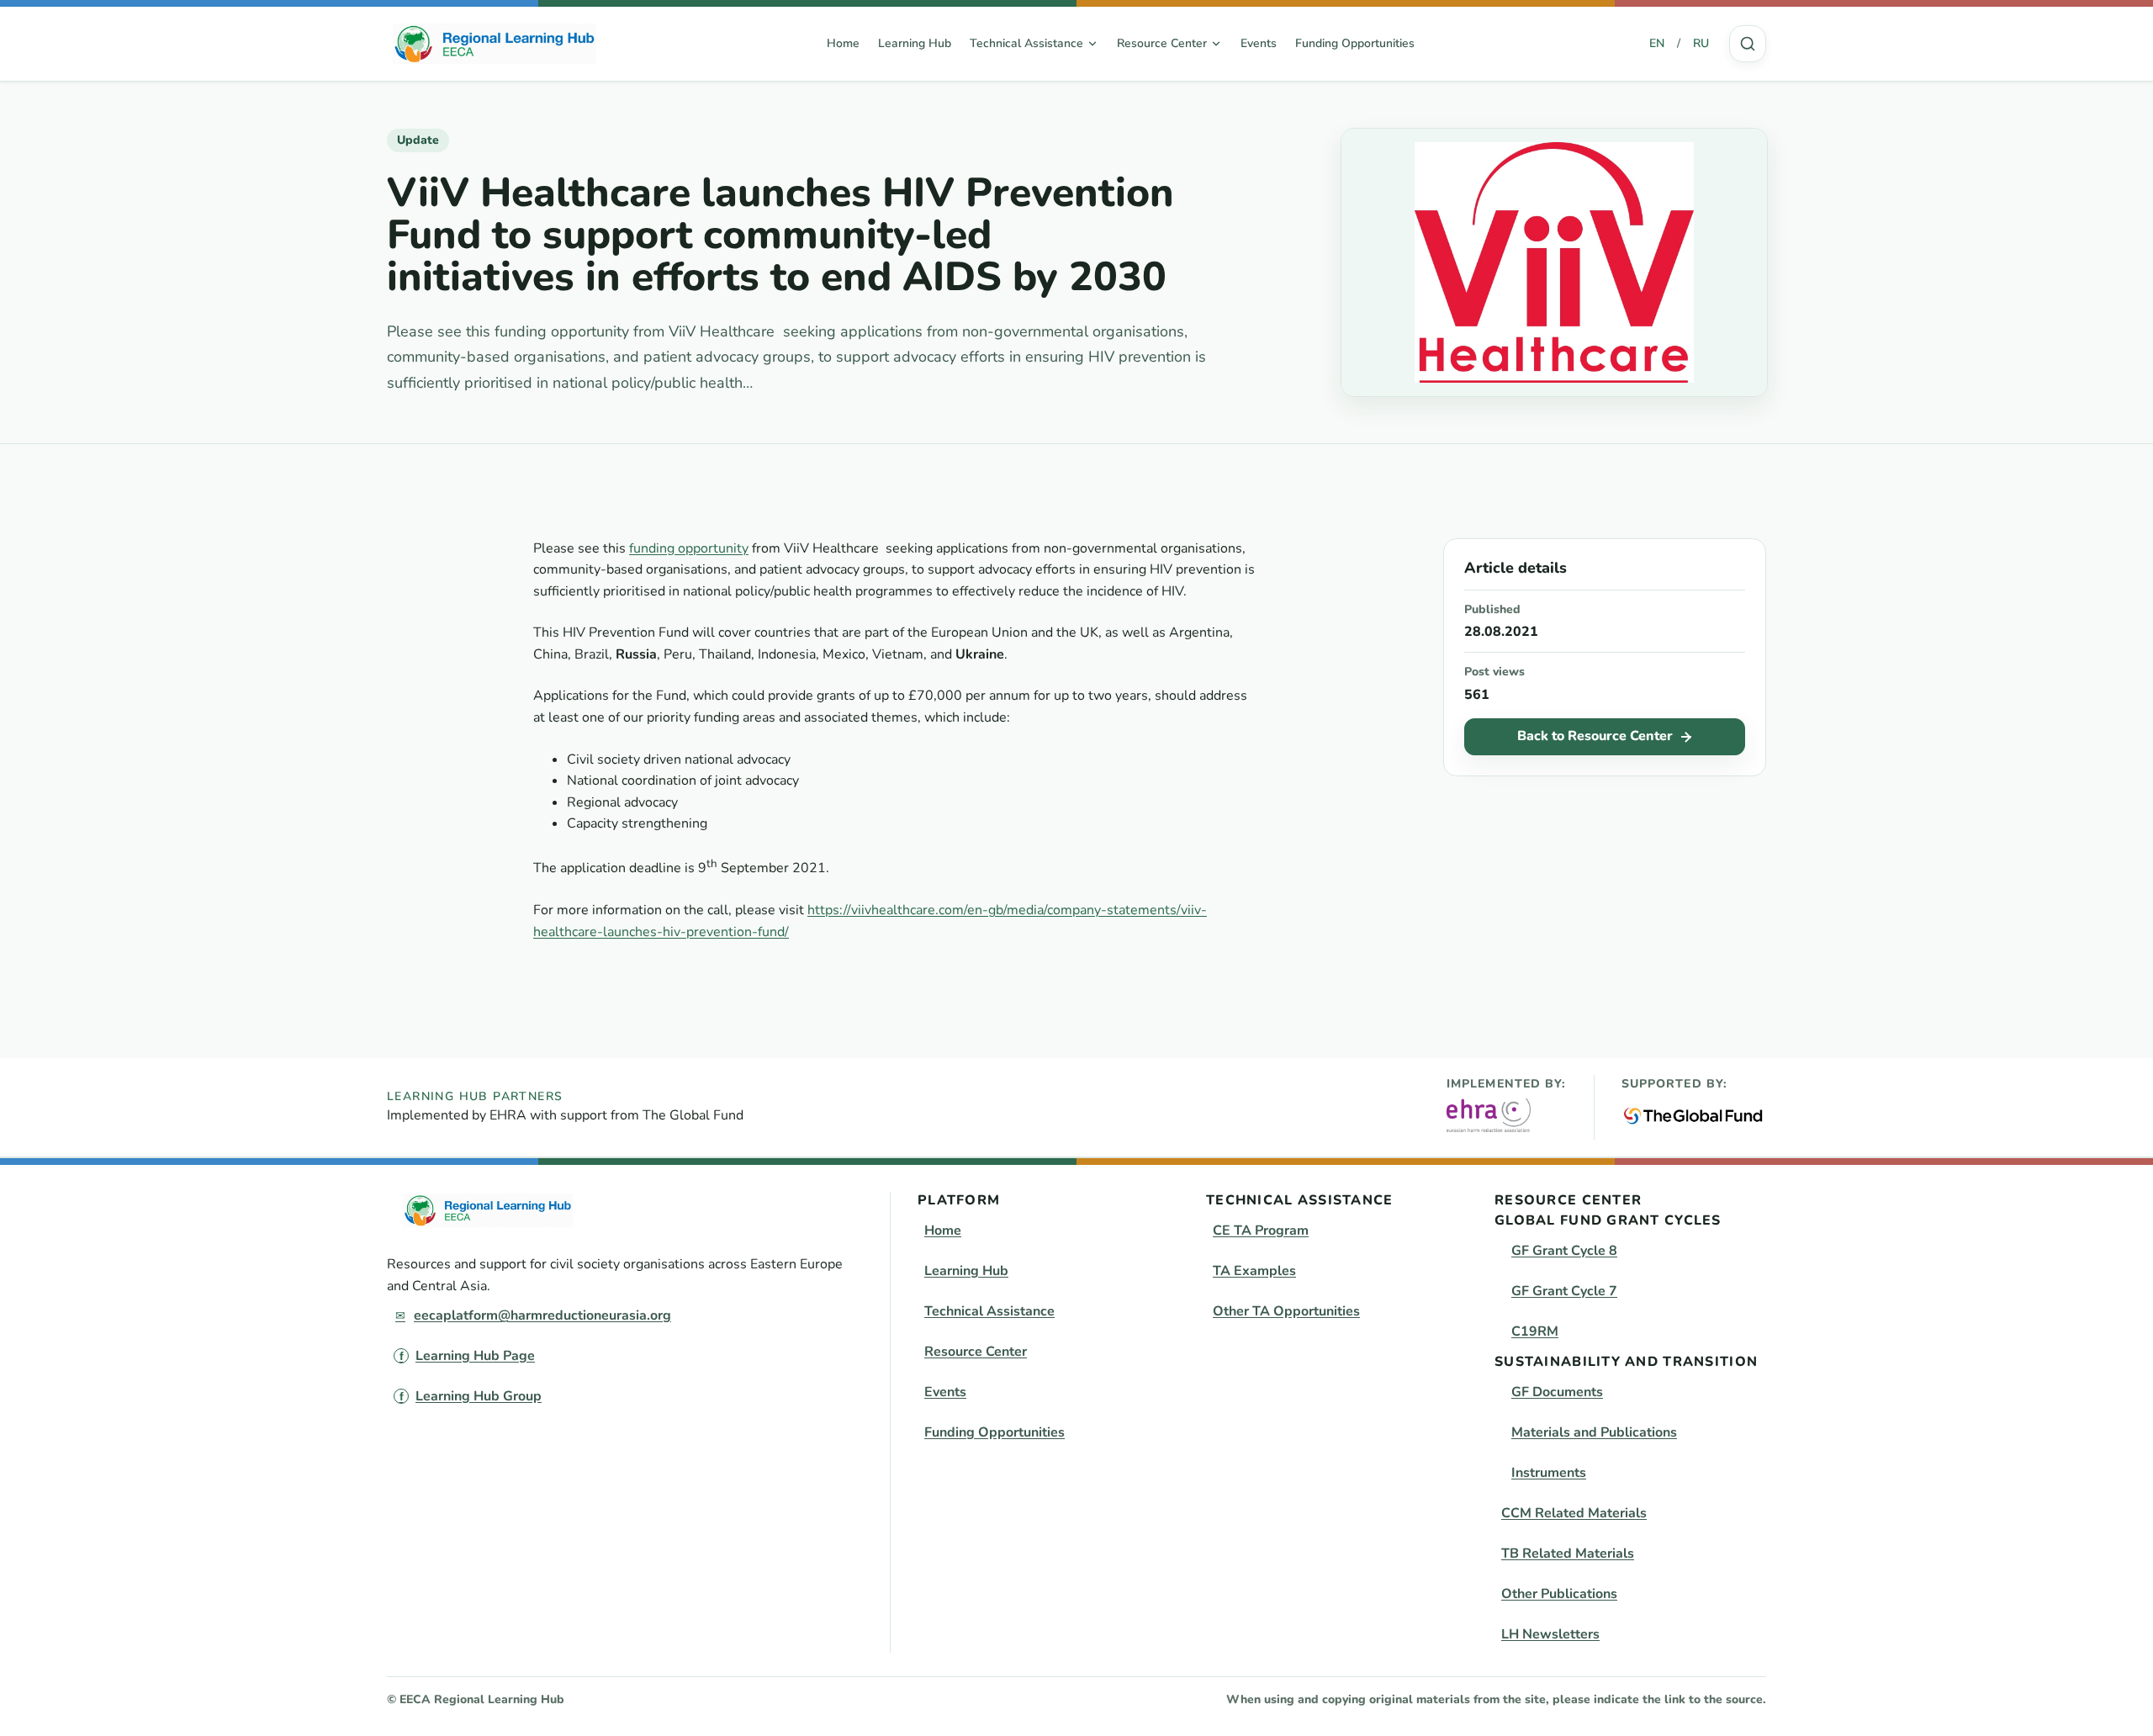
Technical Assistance (989, 1311)
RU (1701, 43)
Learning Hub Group (479, 1396)
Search (1748, 44)
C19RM (1535, 1331)
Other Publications (1559, 1594)
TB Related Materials (1568, 1553)
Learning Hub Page (475, 1356)
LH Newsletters (1550, 1634)
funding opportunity (689, 548)
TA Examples (1254, 1271)
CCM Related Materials (1574, 1513)
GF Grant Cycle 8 (1564, 1251)
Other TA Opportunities (1286, 1311)
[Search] (1748, 44)
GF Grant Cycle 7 (1564, 1291)
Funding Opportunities (1355, 43)
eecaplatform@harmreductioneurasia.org (542, 1315)
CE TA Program (1261, 1231)
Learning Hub (915, 43)
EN (1657, 43)
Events (1259, 43)
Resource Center (976, 1352)
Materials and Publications (1594, 1432)
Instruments (1549, 1473)
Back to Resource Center (1595, 736)
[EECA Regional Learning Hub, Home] (495, 44)
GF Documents (1557, 1392)
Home (843, 43)
